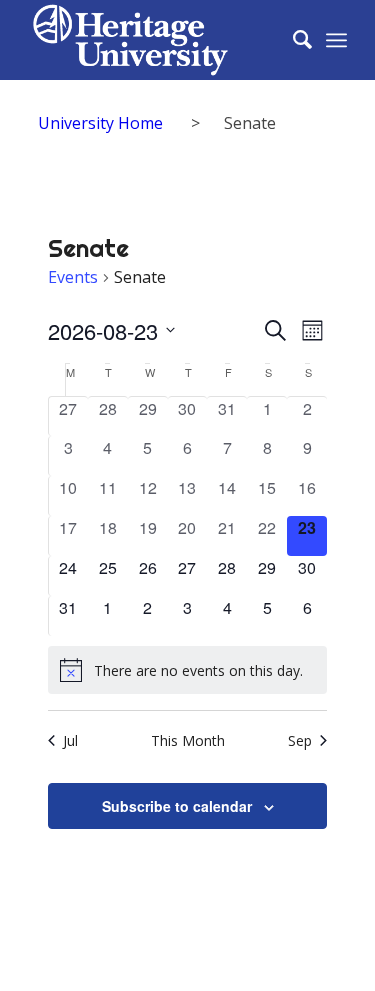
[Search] (292, 40)
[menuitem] (292, 40)
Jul (70, 740)
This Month (188, 740)
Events (73, 277)
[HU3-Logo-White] (155, 40)
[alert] (188, 670)
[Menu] (336, 40)
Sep (300, 740)
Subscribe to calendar (177, 806)
